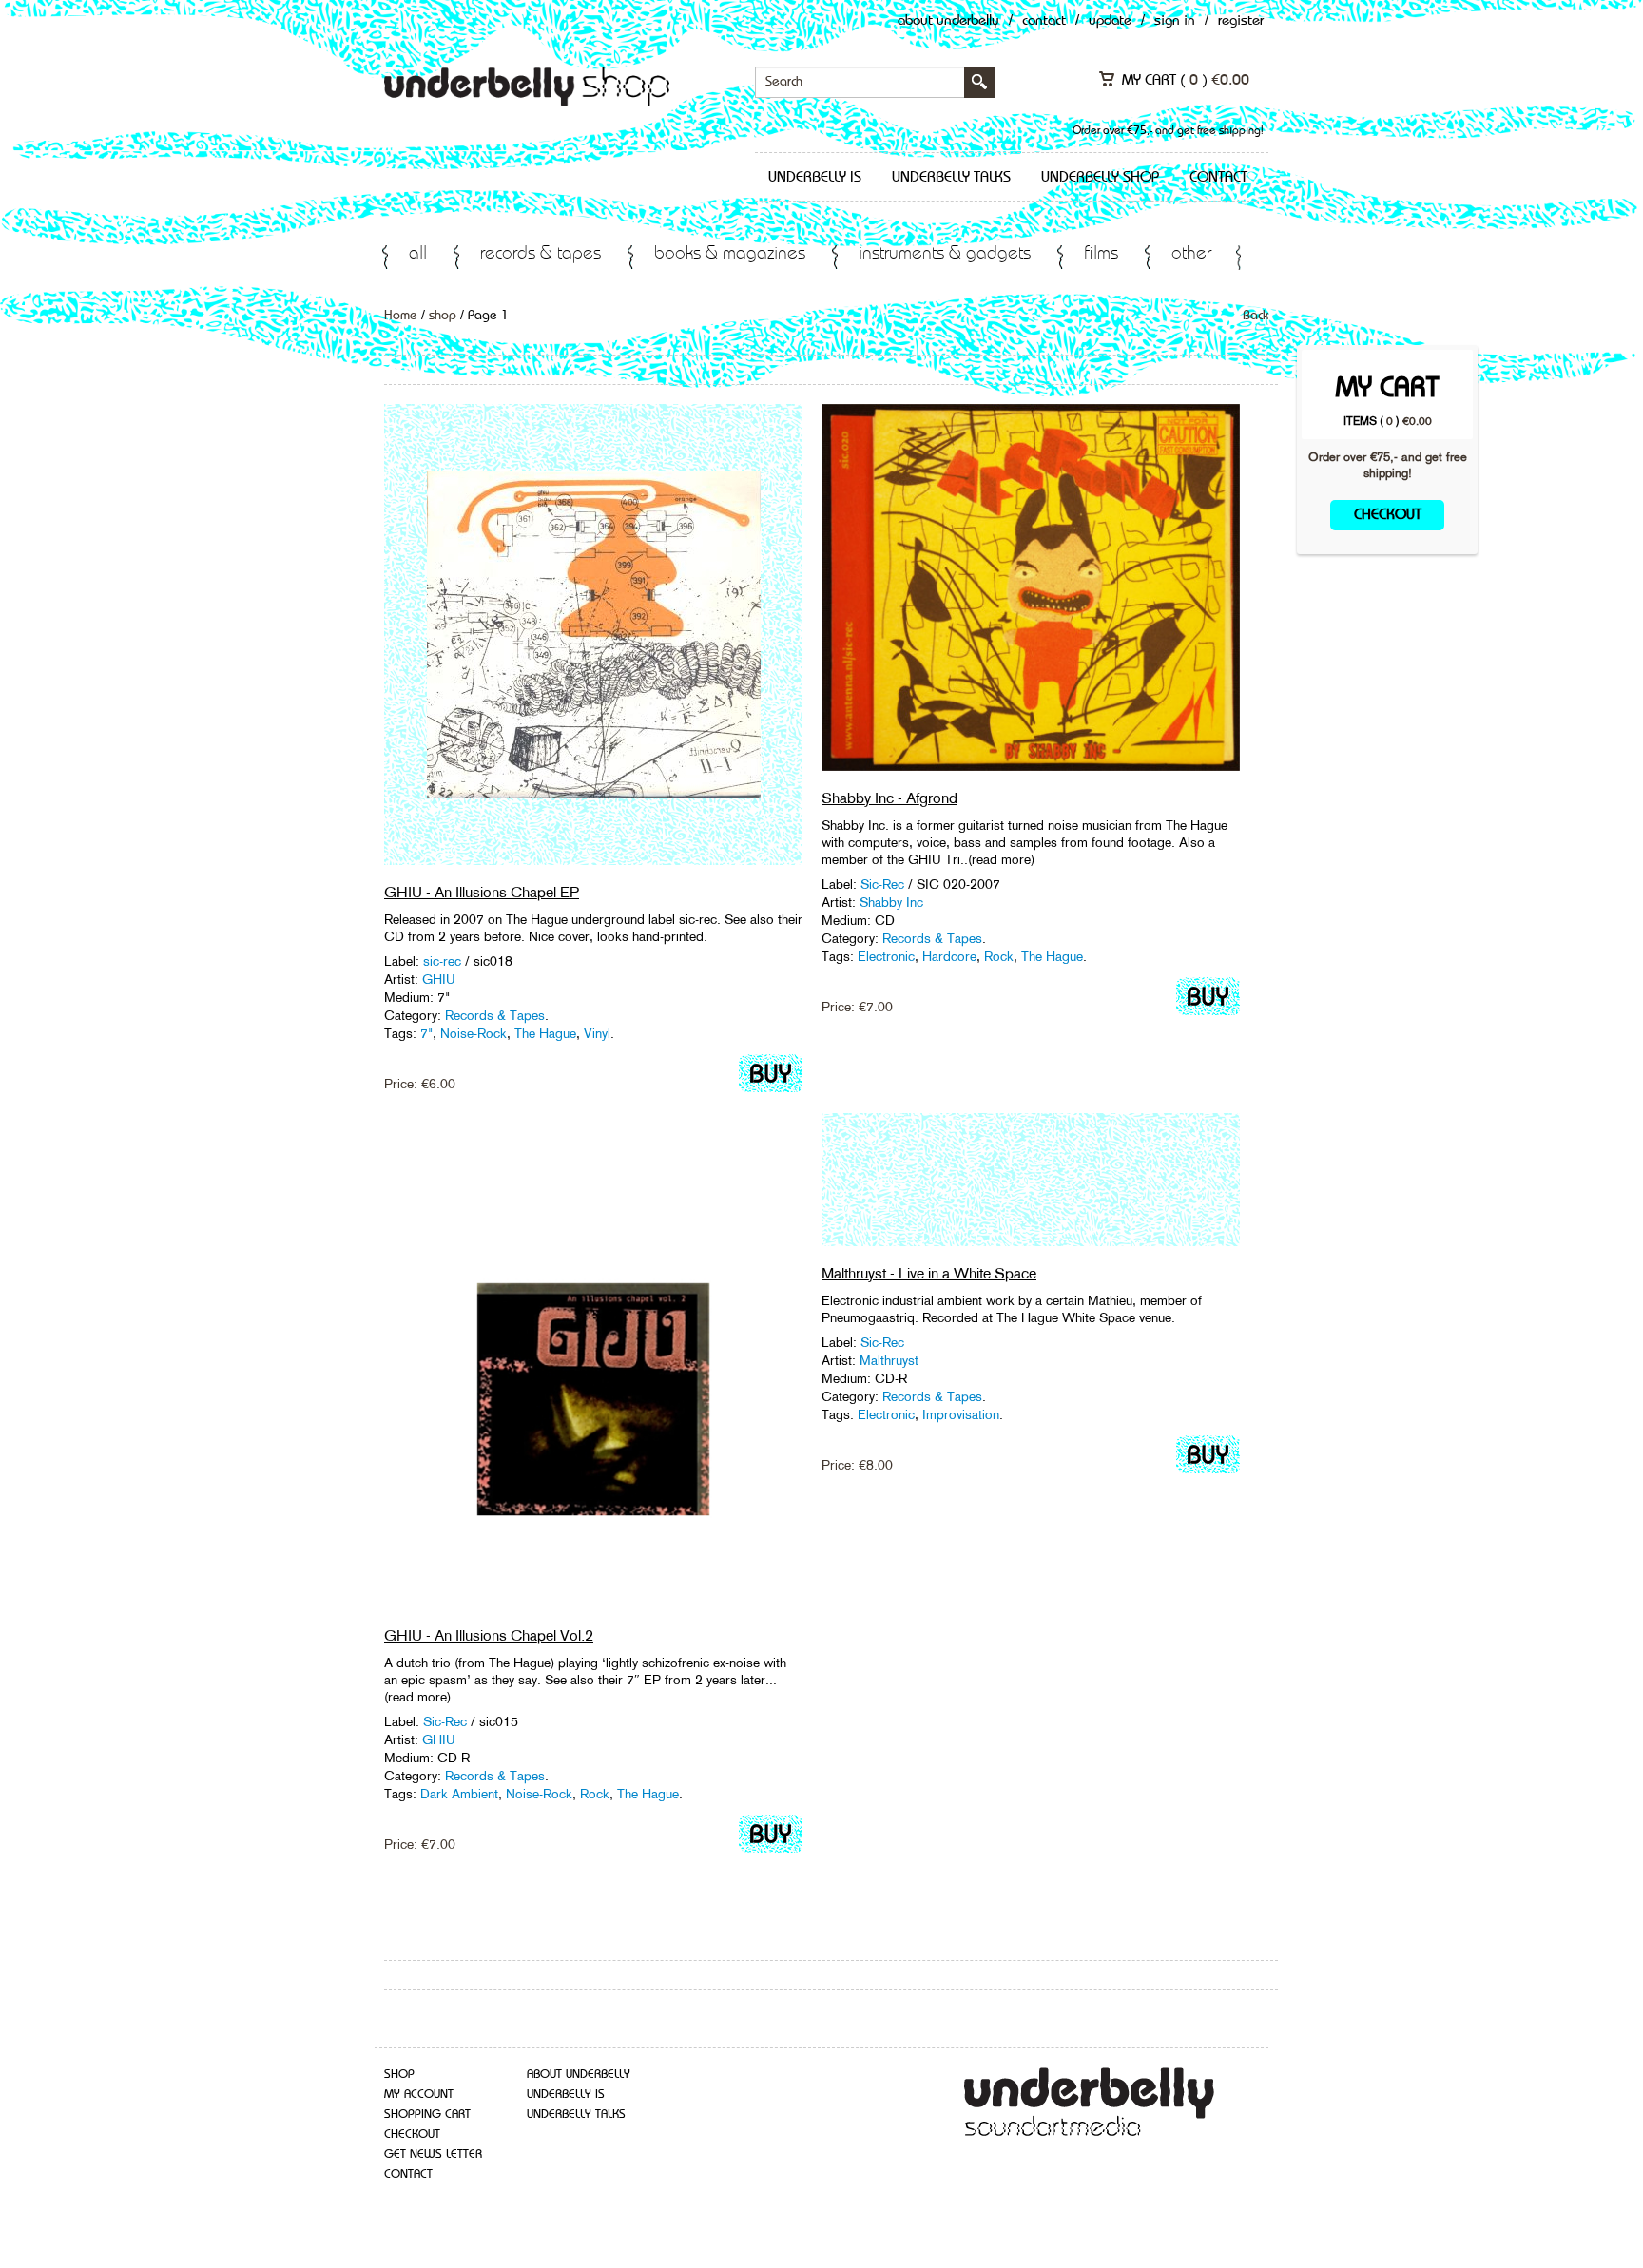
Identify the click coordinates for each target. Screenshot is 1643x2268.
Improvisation (961, 1414)
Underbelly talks (951, 178)
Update (1110, 21)
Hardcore (949, 956)
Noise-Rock (474, 1033)
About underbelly (579, 2075)
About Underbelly (948, 21)
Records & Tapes (541, 254)
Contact (1044, 21)
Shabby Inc (891, 902)
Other (1191, 254)
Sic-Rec (884, 884)
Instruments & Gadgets (945, 254)
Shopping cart (427, 2114)
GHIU (439, 979)
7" (426, 1033)
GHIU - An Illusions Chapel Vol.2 (489, 1635)
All (418, 254)
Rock (999, 956)
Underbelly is (815, 178)
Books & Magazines (730, 254)
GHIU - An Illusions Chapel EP (482, 892)
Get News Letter (433, 2154)
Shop (399, 2075)
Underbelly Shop (1100, 178)
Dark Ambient (459, 1794)
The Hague (545, 1033)
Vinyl (597, 1033)
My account (419, 2095)
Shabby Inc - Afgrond (889, 798)
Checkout (1388, 515)
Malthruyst (889, 1360)
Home (401, 316)
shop (443, 316)
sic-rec (442, 961)
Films (1101, 254)
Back (1256, 316)
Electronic (886, 956)
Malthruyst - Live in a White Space (929, 1273)
